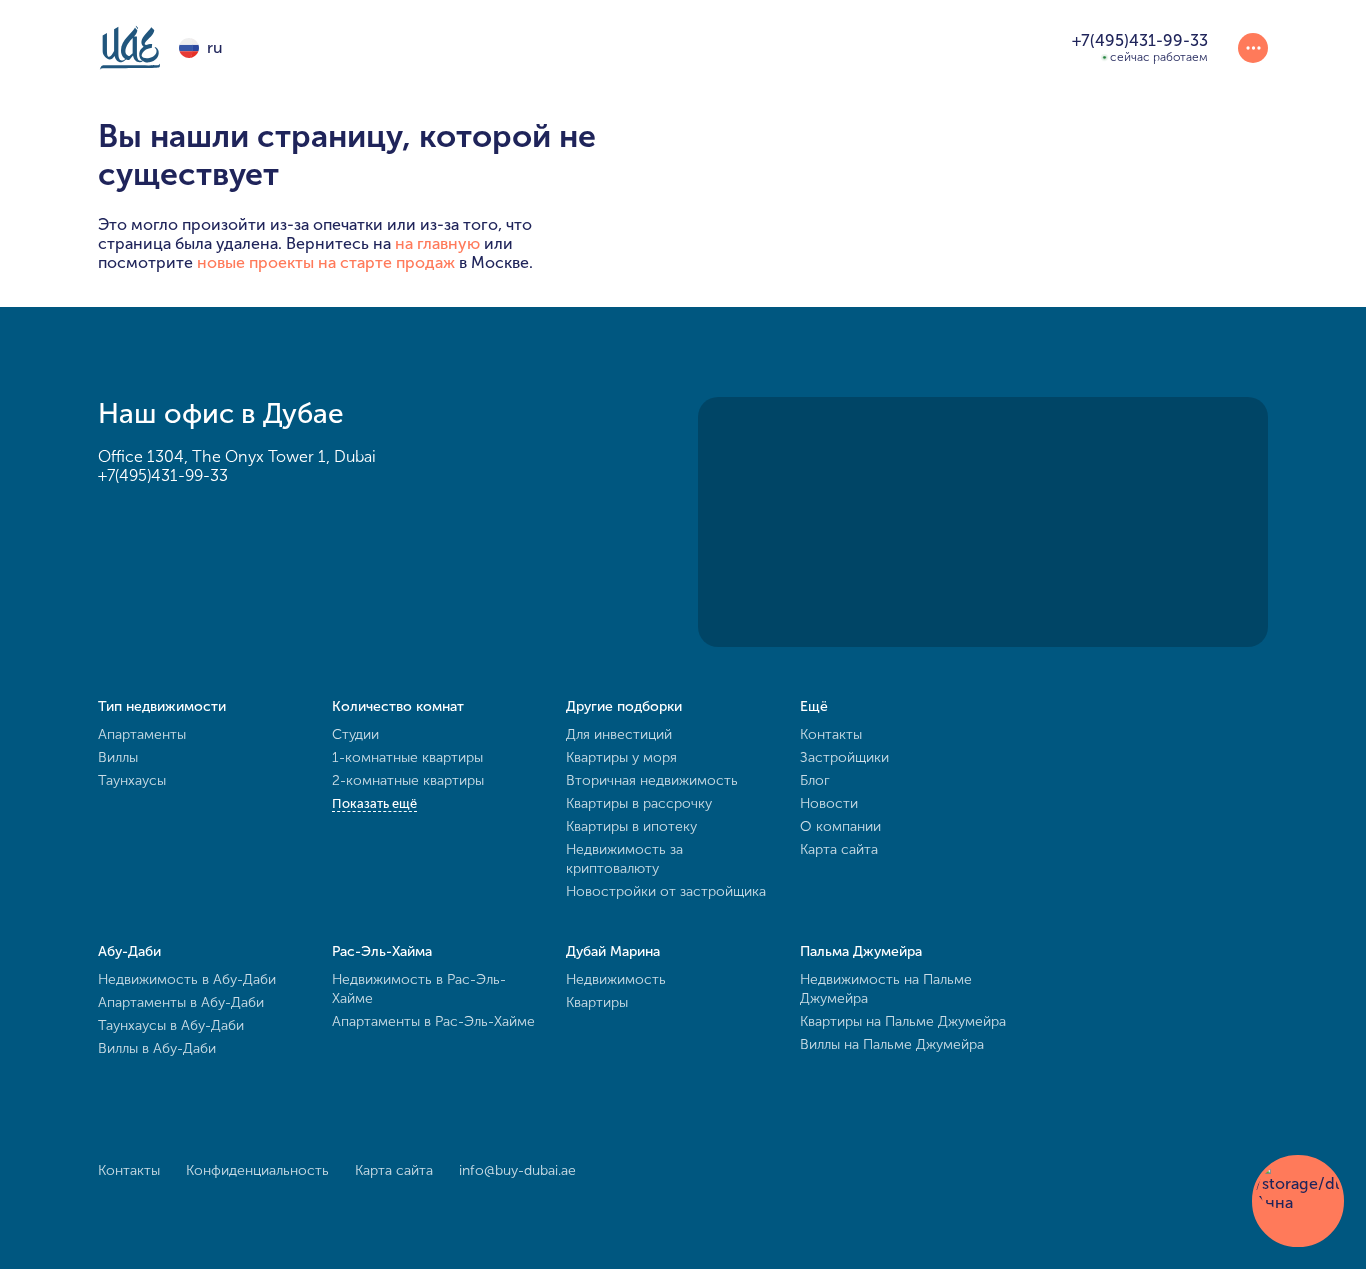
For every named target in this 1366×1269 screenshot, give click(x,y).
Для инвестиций (619, 734)
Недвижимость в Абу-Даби (187, 979)
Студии (355, 734)
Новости (829, 803)
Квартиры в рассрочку (639, 803)
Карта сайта (839, 849)
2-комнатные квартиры (408, 780)
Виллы (118, 757)
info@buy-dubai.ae (517, 1170)
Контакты (831, 734)
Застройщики (844, 757)
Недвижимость (616, 979)
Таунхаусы (132, 780)
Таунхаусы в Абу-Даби (171, 1025)
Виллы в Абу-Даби (157, 1048)
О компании (840, 826)
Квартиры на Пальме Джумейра (903, 1021)
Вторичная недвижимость (652, 780)
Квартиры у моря (621, 757)
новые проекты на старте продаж (326, 262)
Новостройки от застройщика (666, 891)
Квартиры (597, 1002)
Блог (815, 780)
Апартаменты (142, 734)
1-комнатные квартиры (407, 757)
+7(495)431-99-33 (163, 475)
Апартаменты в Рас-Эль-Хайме (433, 1021)
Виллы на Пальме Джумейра (892, 1044)
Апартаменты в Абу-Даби (181, 1002)
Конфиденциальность (257, 1170)
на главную (437, 243)
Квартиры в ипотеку (631, 826)
